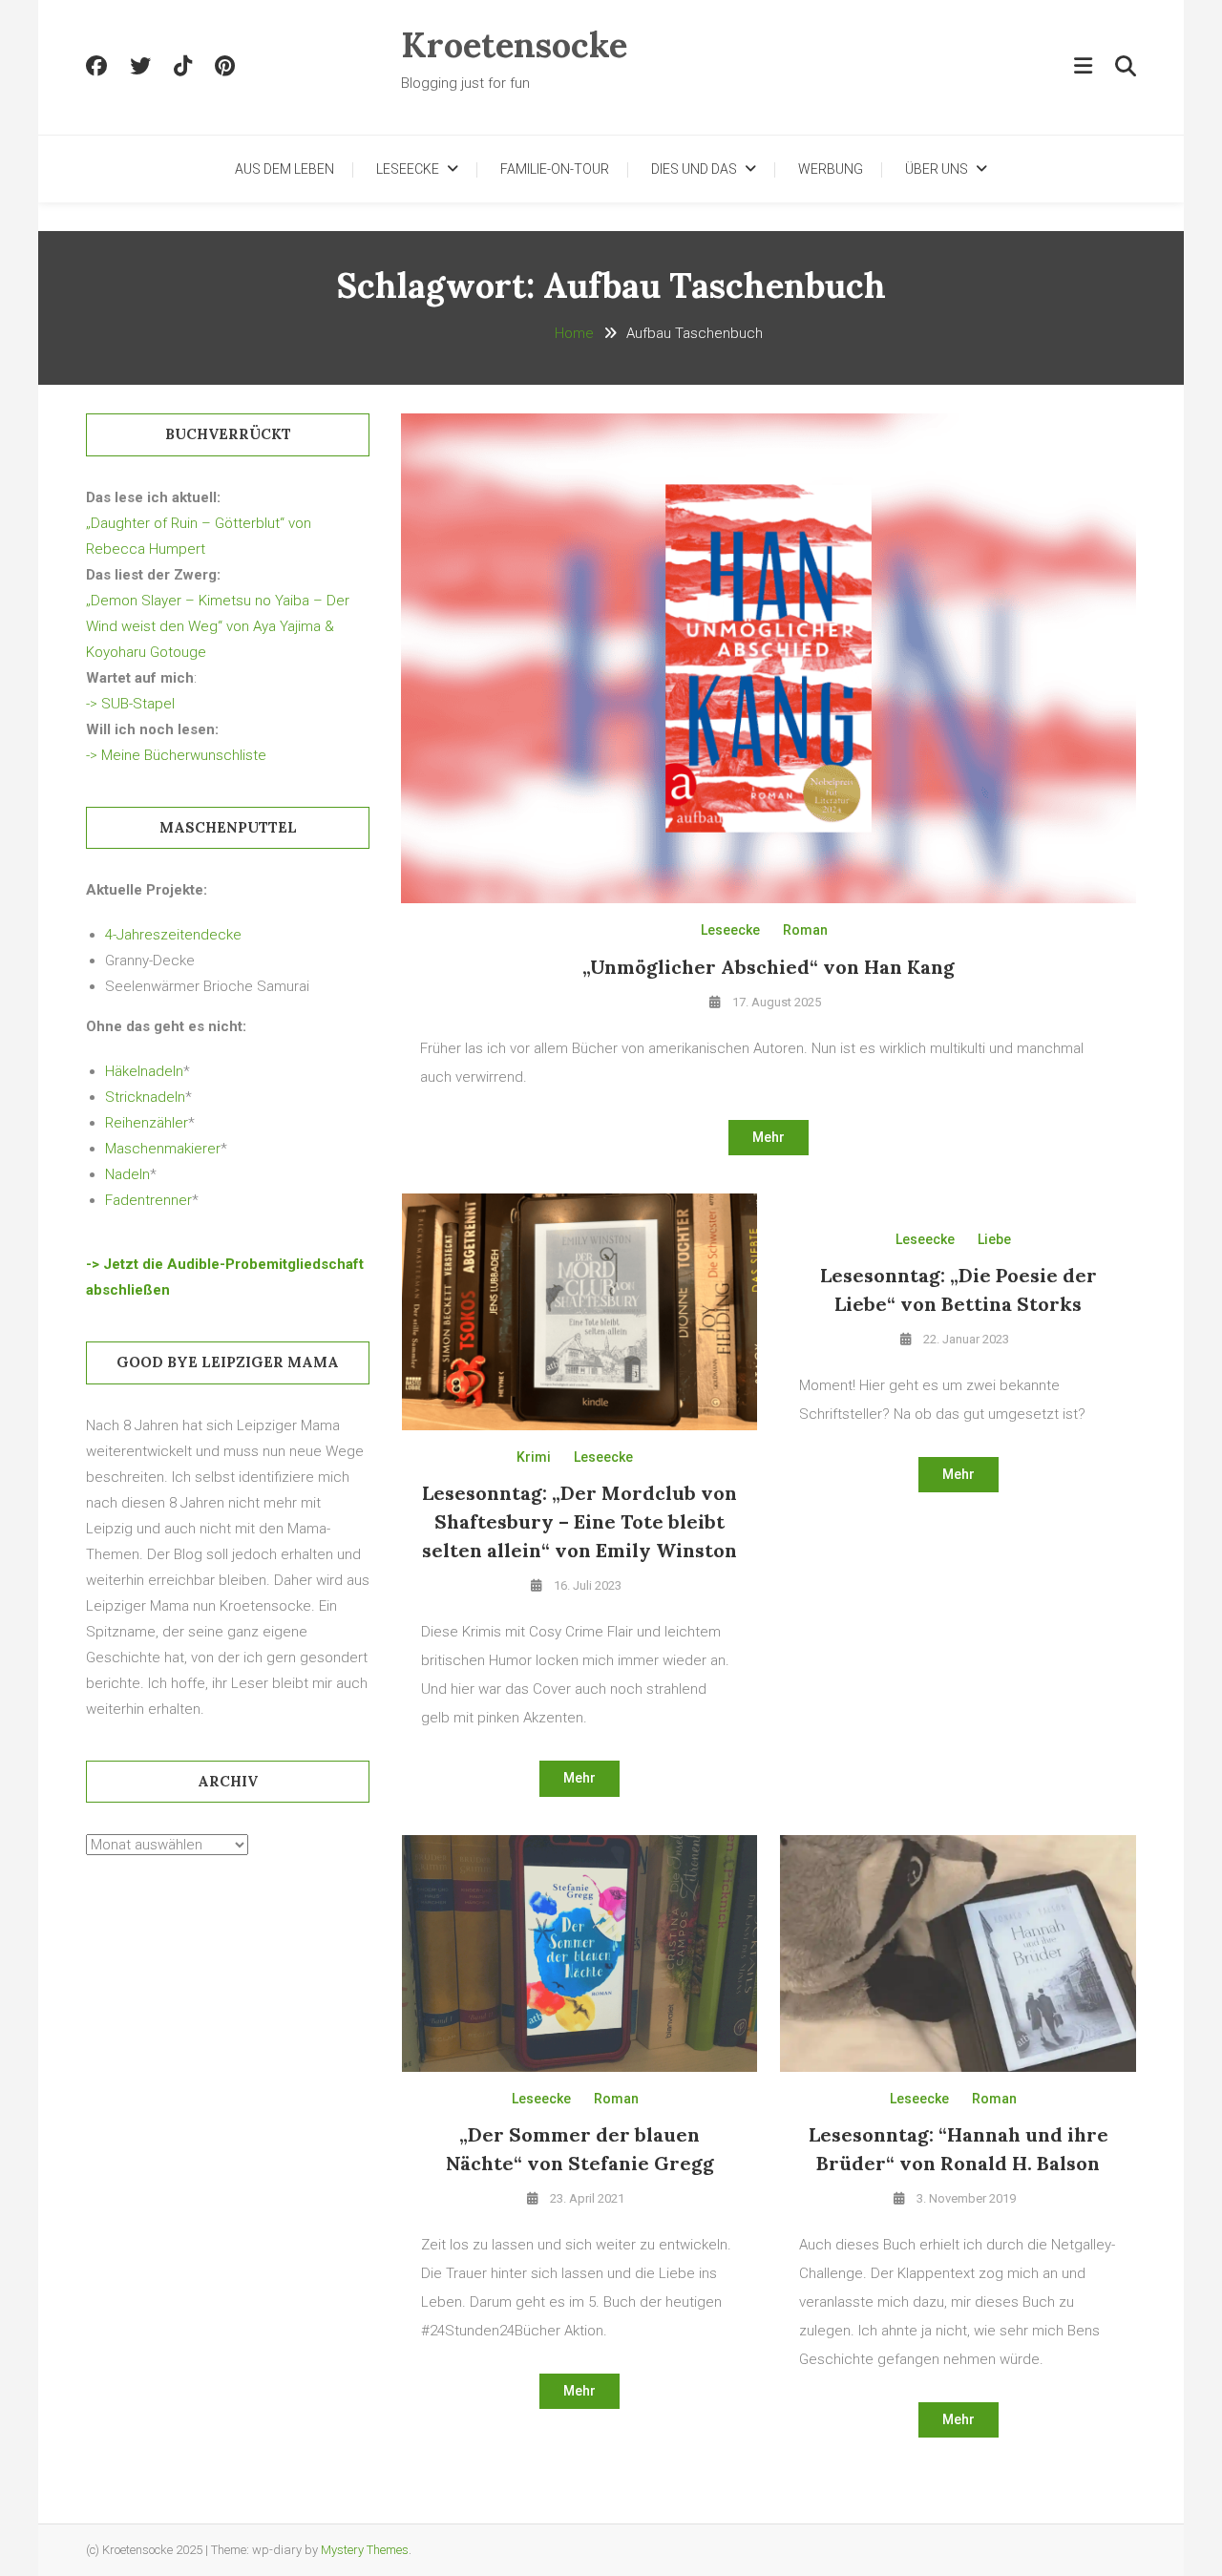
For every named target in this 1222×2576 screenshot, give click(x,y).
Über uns (937, 169)
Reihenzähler (147, 1123)
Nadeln (127, 1174)
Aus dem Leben (284, 169)
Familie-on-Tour (555, 169)
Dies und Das (694, 169)
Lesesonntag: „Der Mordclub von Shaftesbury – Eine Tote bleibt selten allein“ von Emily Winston (579, 1521)
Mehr (769, 1137)
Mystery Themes (365, 2550)
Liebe (994, 1239)
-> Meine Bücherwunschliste (176, 755)
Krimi (534, 1457)
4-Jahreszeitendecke (173, 935)
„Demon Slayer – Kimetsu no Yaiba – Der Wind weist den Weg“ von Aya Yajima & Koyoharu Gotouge (218, 626)
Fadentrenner (148, 1200)
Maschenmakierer (163, 1149)
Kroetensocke (514, 45)
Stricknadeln (145, 1097)
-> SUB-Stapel (130, 704)
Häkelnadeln (144, 1071)
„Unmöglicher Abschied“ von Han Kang (769, 967)
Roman (805, 930)
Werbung (831, 169)
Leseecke (408, 169)
